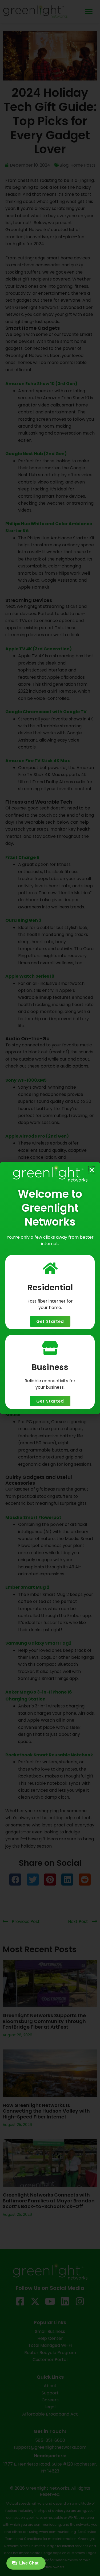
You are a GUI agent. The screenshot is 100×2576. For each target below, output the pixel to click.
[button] (92, 1170)
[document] (50, 1288)
